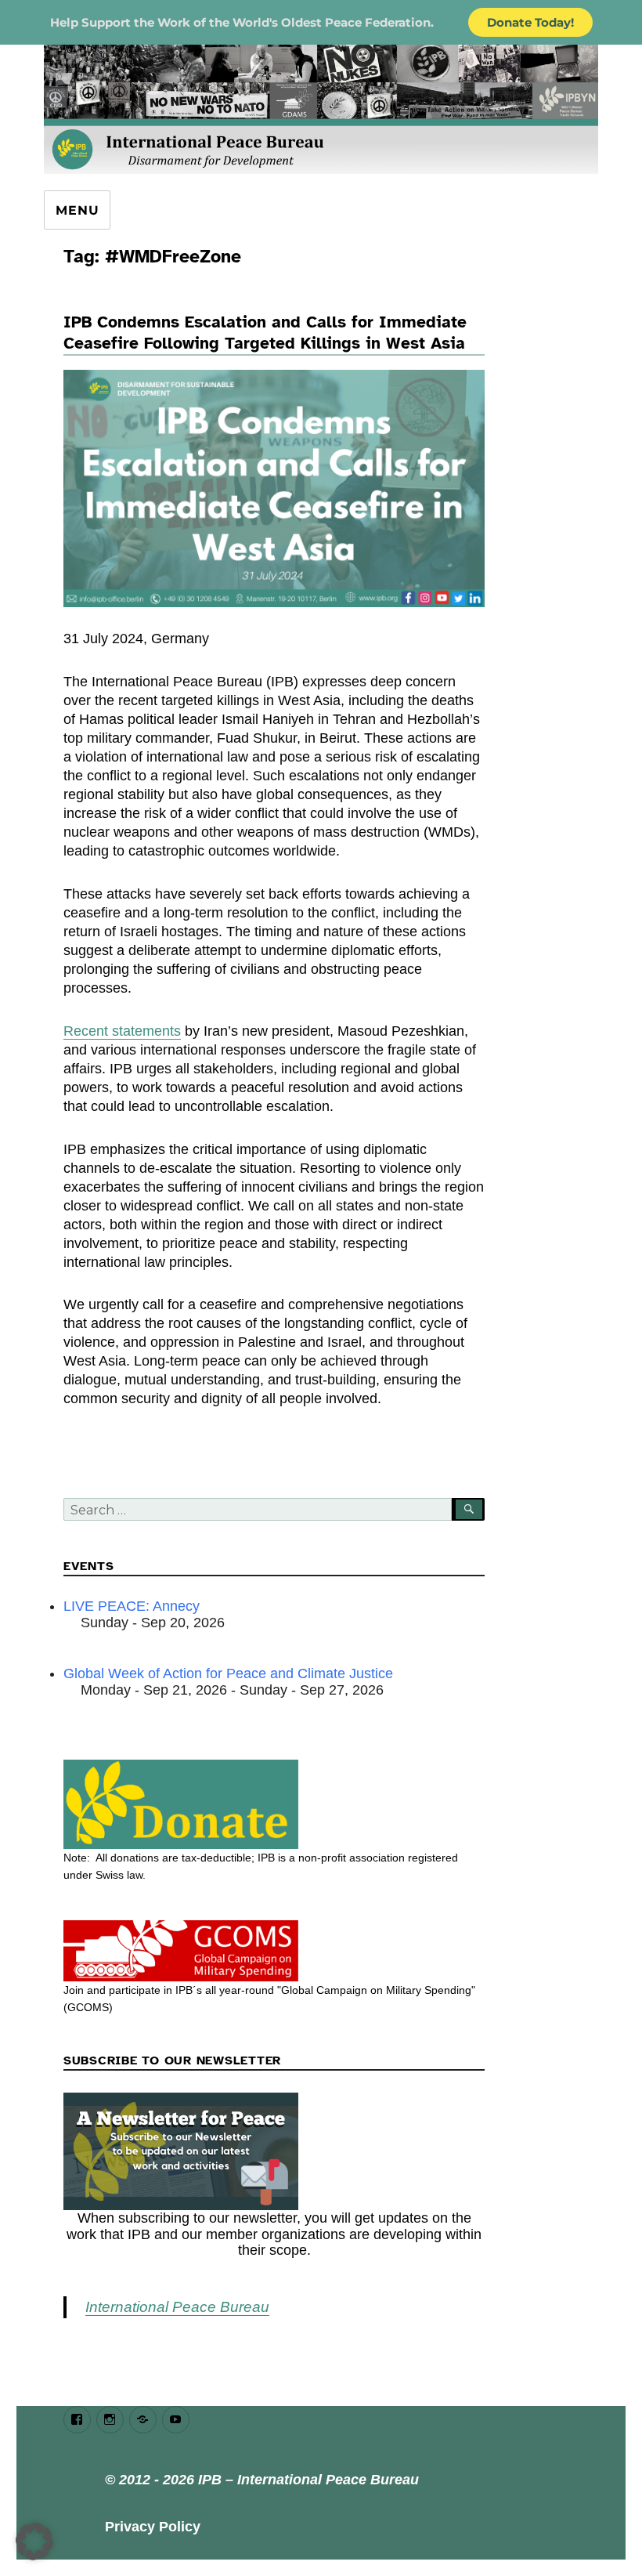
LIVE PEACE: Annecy (132, 1606)
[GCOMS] (274, 1951)
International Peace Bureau (177, 2307)
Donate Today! (530, 22)
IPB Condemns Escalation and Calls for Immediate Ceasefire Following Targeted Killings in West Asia (265, 333)
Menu (77, 210)
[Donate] (274, 1804)
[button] (34, 2542)
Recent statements (122, 1031)
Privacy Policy (153, 2527)
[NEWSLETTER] (274, 2151)
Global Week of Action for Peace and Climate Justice (228, 1673)
